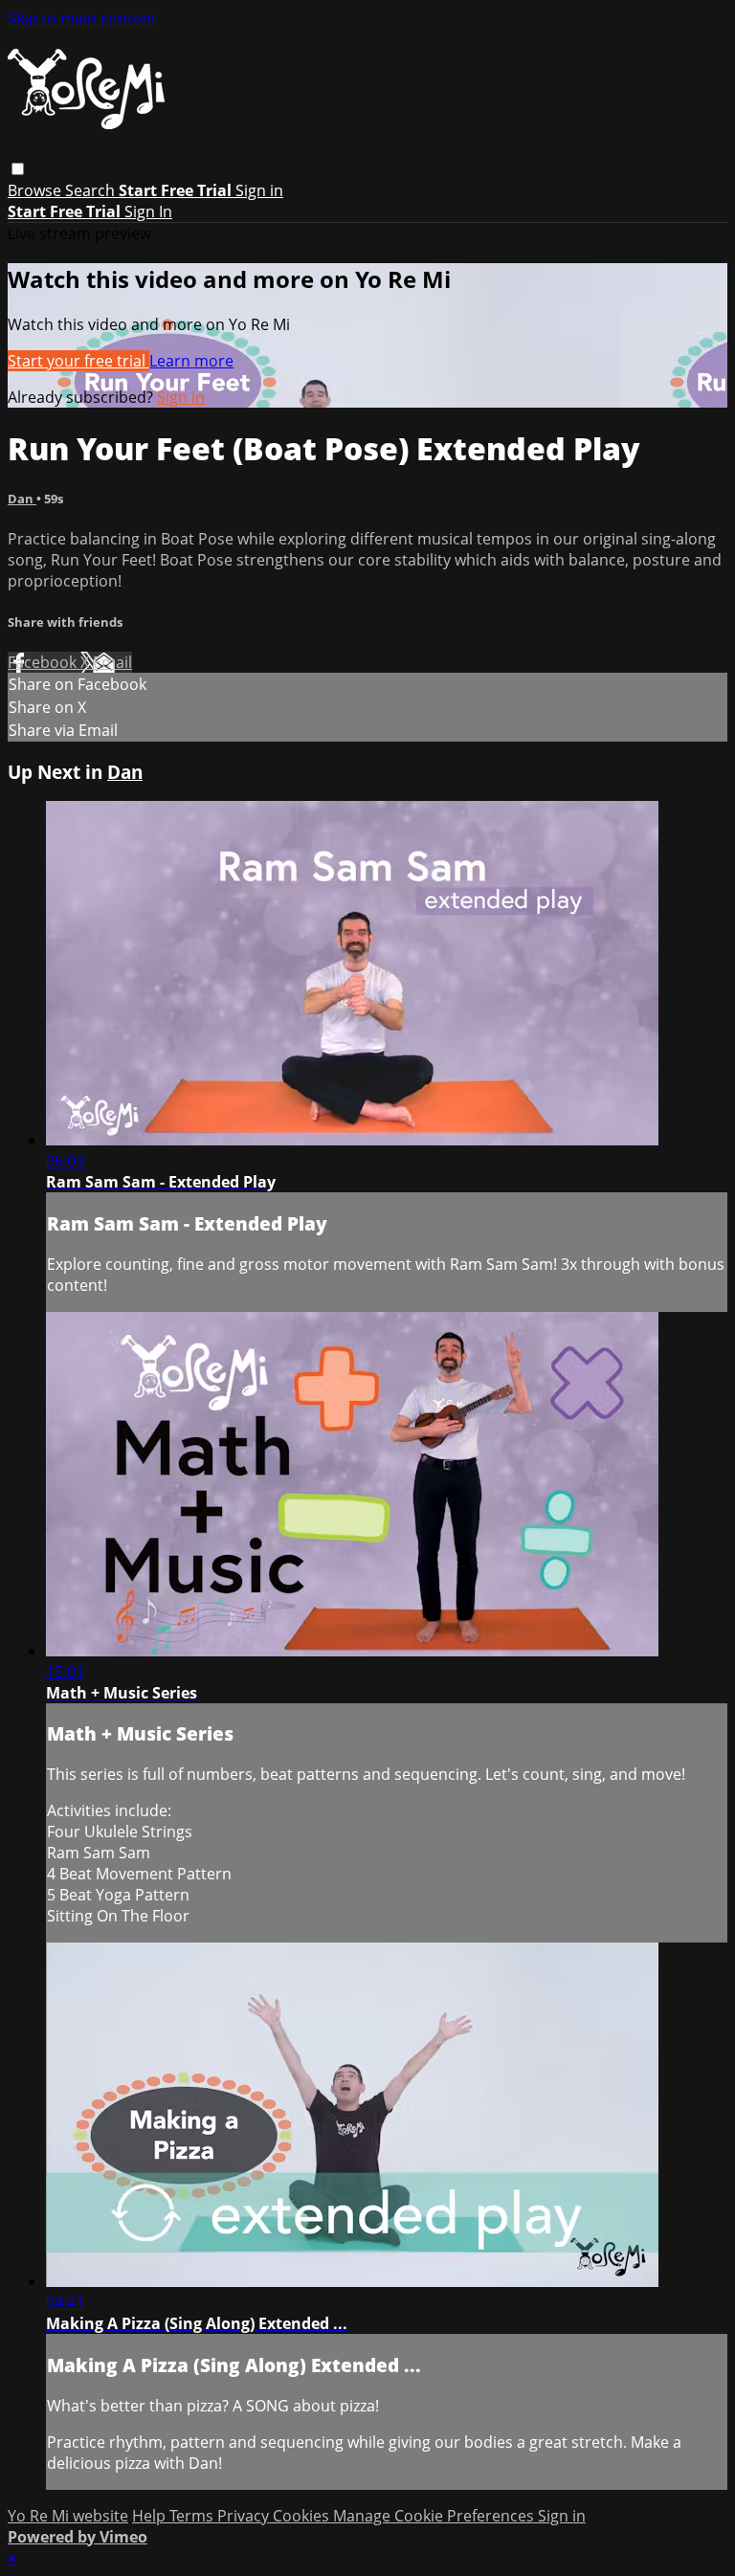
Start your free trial (78, 361)
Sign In (148, 211)
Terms (193, 2516)
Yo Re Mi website (68, 2516)
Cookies (303, 2516)
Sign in (259, 190)
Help (151, 2516)
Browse (36, 190)
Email (112, 662)
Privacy (245, 2516)
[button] (18, 169)
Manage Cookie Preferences (435, 2516)
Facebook (44, 662)
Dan (22, 499)
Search (92, 190)
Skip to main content (82, 18)
